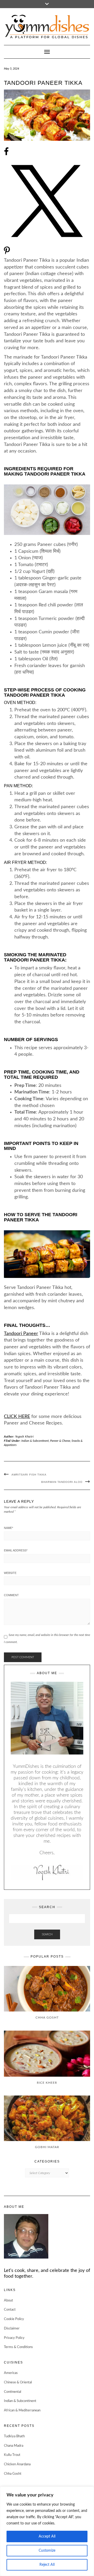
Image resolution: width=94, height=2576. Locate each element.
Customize (47, 2551)
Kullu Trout (12, 2455)
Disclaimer (12, 2329)
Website (10, 1573)
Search (47, 1934)
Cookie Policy (14, 2319)
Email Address (16, 1550)
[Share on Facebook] (6, 154)
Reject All (47, 2565)
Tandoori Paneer (21, 1334)
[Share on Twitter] (47, 243)
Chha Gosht (13, 2474)
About (8, 2301)
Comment (11, 1595)
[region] (47, 2531)
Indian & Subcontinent (35, 1441)
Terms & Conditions (18, 2347)
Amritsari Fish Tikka (29, 1475)
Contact (10, 2310)
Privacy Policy (14, 2338)
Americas (11, 2373)
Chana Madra (14, 2446)
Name (8, 1528)
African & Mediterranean (22, 2410)
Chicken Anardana (17, 2464)
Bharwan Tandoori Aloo (62, 1482)
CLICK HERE (17, 1417)
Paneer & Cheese (60, 1441)
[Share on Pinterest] (7, 254)
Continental (13, 2392)
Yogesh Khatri (25, 1437)
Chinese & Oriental (18, 2382)
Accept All (47, 2536)
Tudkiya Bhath (14, 2436)
